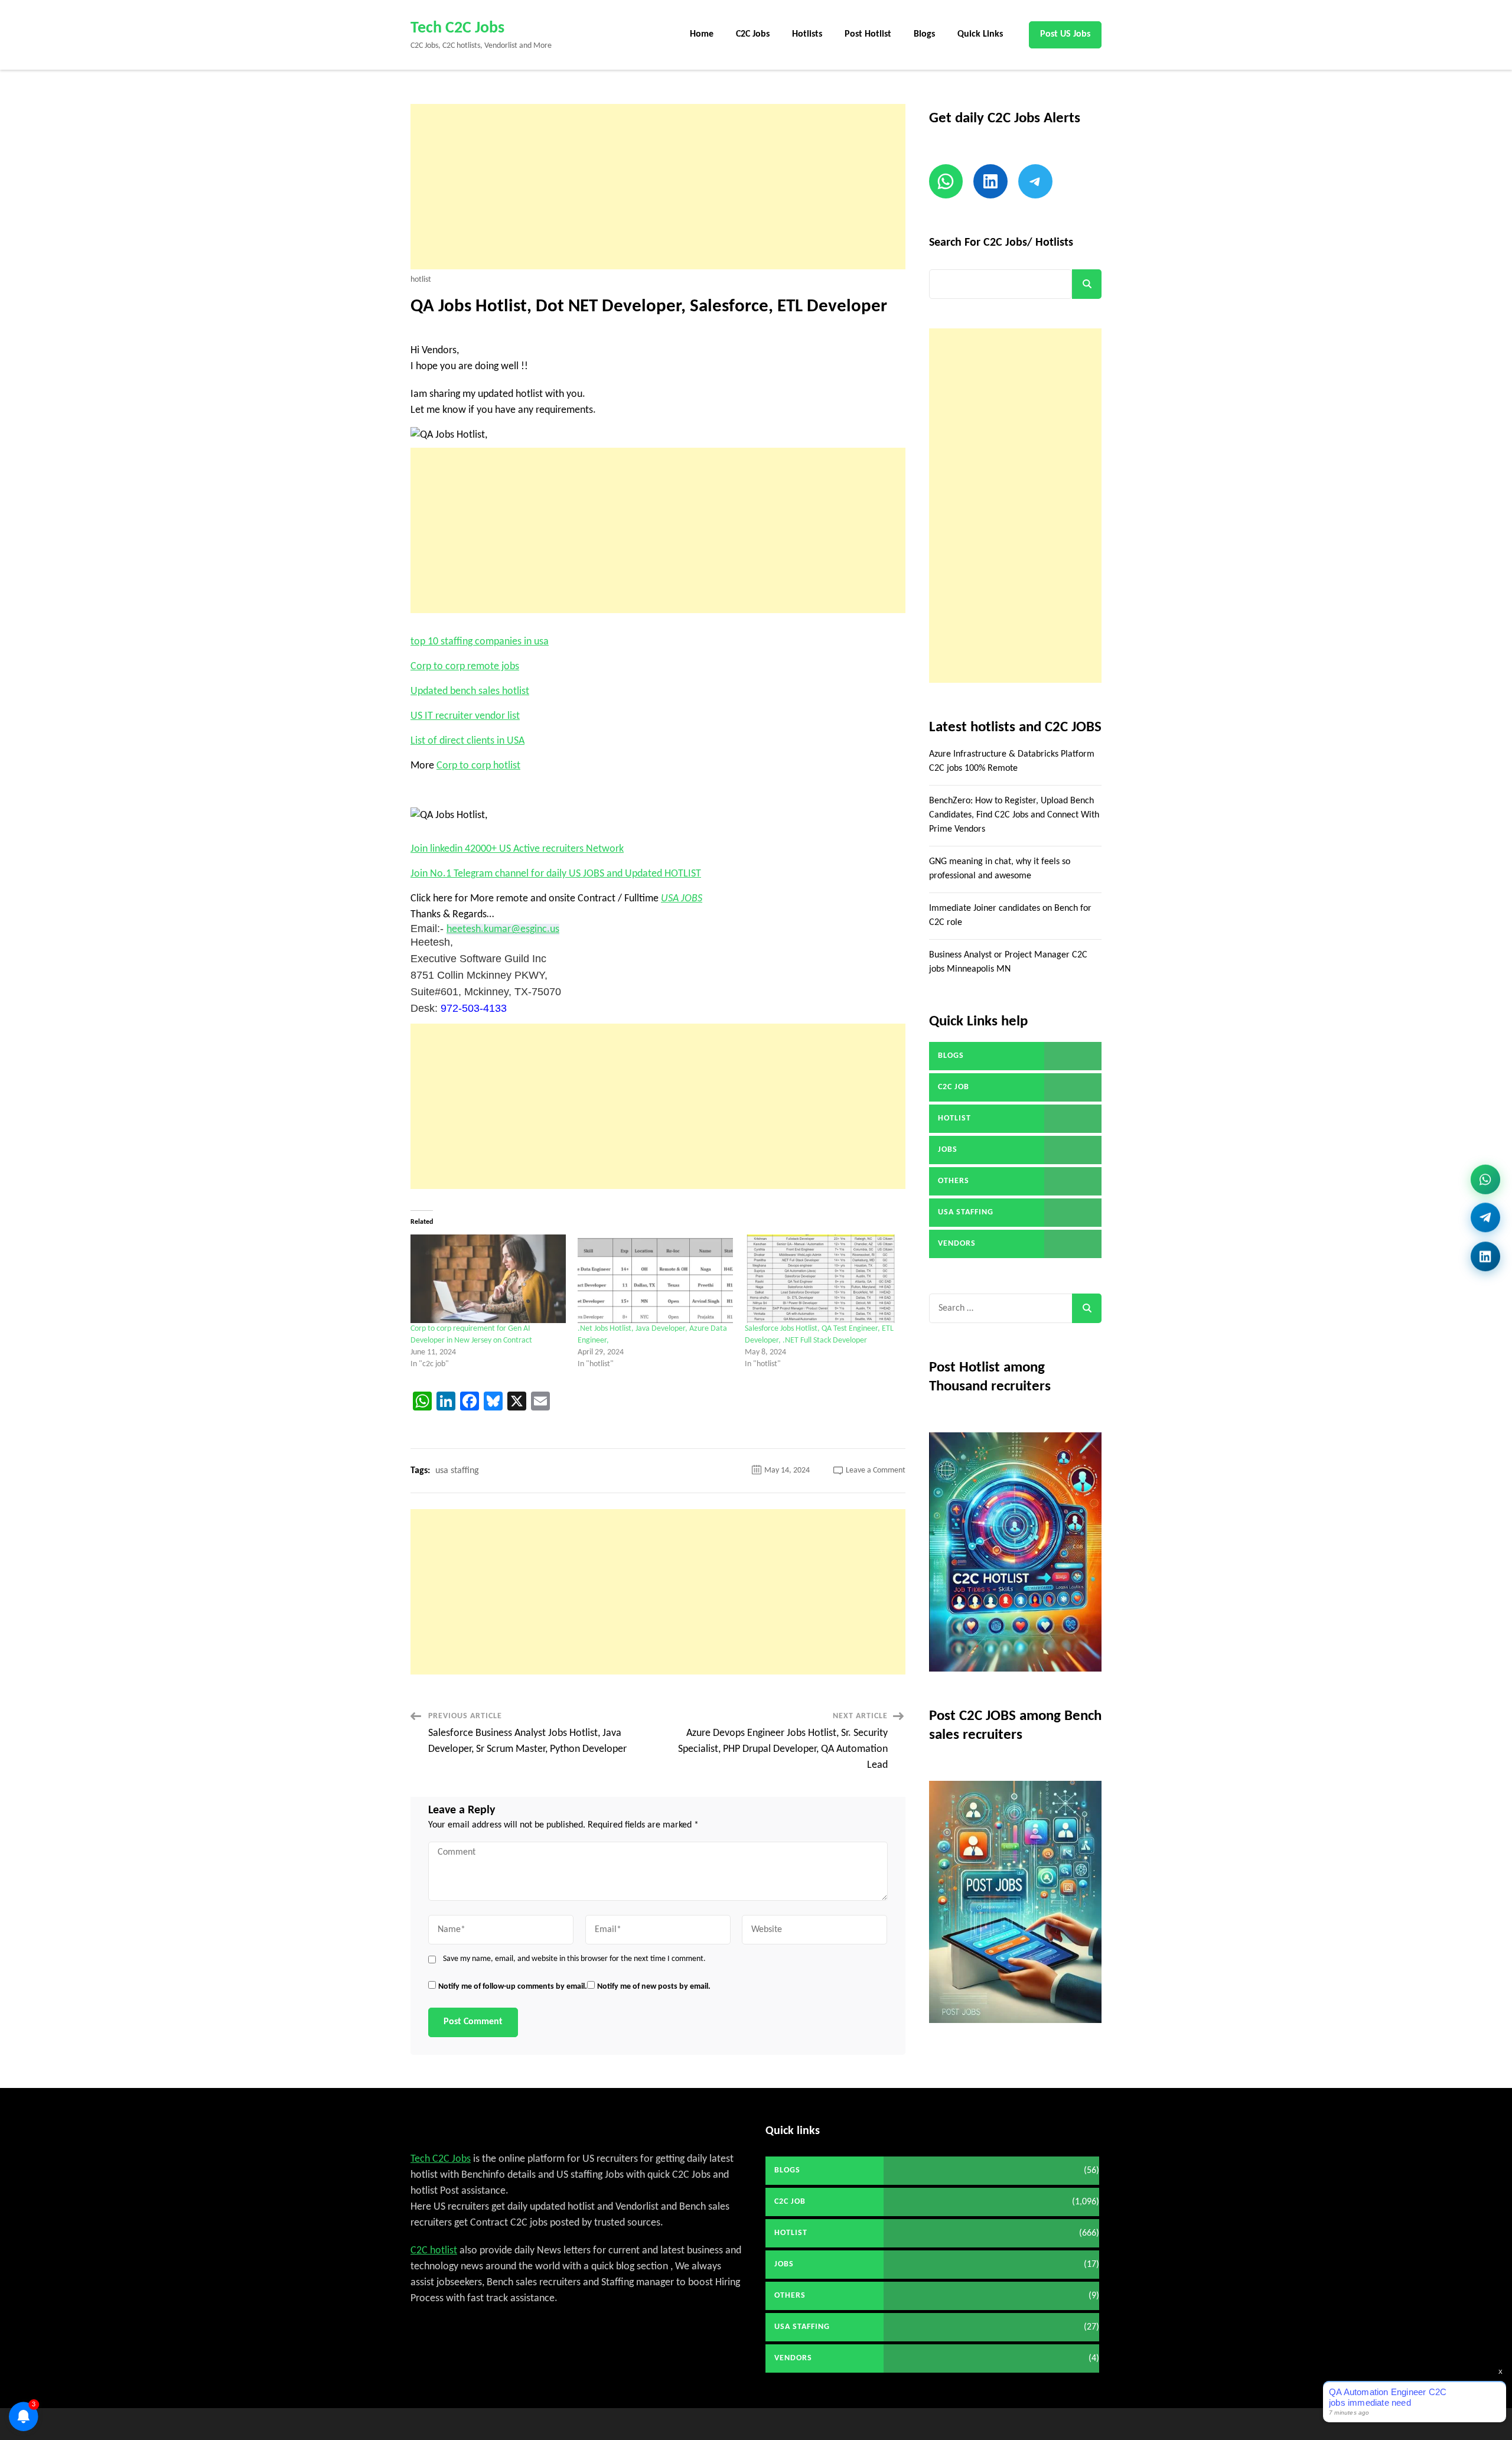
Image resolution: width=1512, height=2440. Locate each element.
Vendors (957, 1244)
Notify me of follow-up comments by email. (513, 1987)
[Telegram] (1485, 1219)
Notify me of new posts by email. (654, 1987)
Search (1087, 284)
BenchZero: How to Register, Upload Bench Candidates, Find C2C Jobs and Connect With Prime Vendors (1014, 815)
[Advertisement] (658, 187)
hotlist (421, 280)
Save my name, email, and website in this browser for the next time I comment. (574, 1959)
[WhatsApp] (1485, 1182)
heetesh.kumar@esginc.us (503, 929)
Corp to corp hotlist (478, 766)
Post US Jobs (1065, 34)
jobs (948, 1150)
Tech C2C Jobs (457, 28)
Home (702, 34)
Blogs (924, 34)
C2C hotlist (434, 2251)
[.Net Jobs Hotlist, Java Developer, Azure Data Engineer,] (655, 1279)
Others (954, 1181)
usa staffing (457, 1471)
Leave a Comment (876, 1470)
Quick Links (980, 34)
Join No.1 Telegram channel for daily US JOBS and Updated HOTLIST (556, 874)
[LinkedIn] (1485, 1253)
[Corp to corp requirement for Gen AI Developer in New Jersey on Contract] (488, 1279)
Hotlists (807, 34)
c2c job (954, 1087)
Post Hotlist (868, 34)
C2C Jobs (753, 34)
